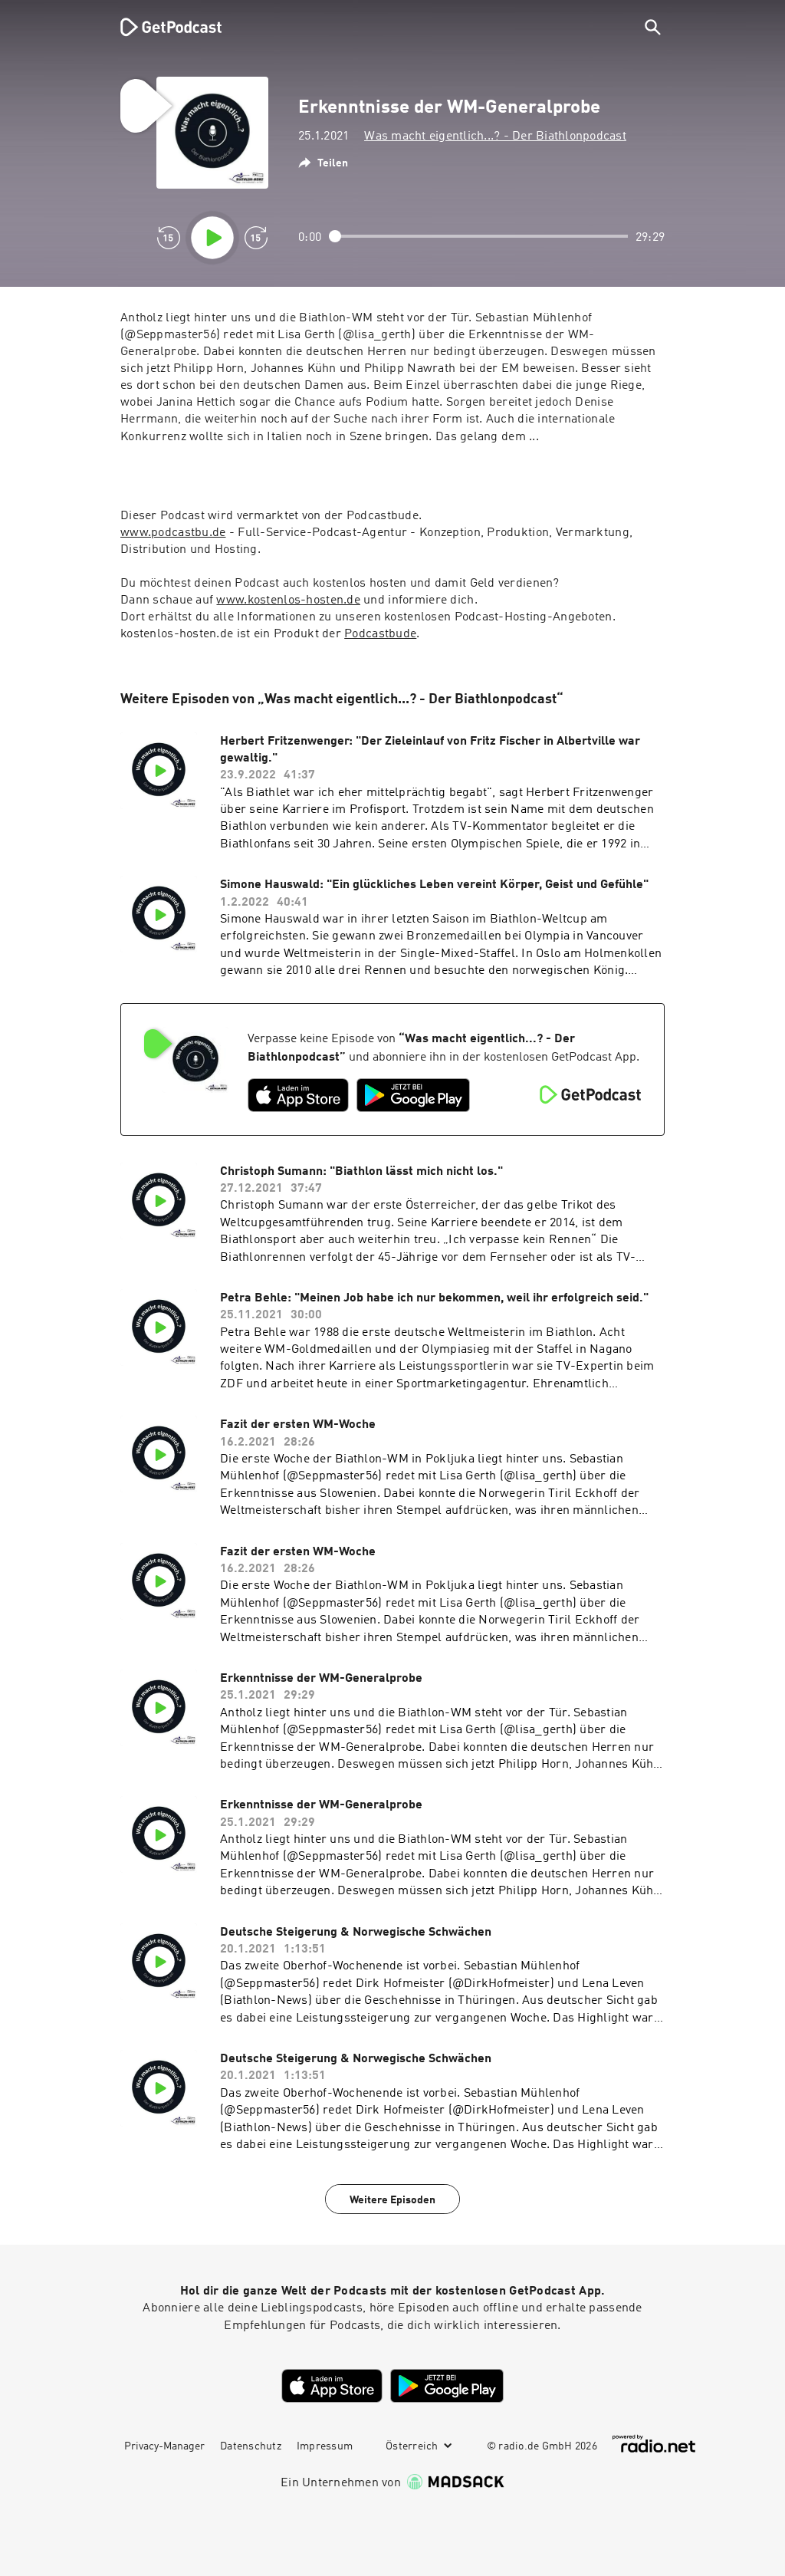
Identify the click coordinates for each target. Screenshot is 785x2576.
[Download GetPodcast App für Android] (413, 1095)
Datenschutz (251, 2446)
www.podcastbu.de (173, 533)
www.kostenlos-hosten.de (288, 600)
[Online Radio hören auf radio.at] (654, 2444)
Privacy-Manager (164, 2446)
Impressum (325, 2446)
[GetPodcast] (161, 27)
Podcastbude (380, 634)
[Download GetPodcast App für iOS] (298, 1095)
